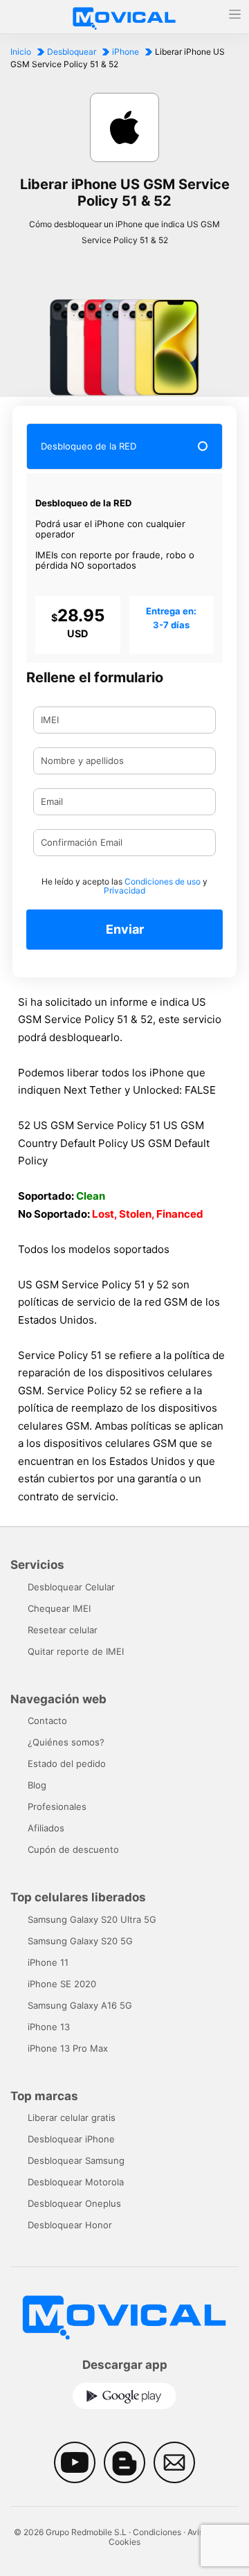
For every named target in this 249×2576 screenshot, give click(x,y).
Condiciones (157, 2532)
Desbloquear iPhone (71, 2139)
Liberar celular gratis (72, 2117)
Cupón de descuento (73, 1849)
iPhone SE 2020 (62, 1984)
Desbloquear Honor (70, 2225)
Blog (37, 1785)
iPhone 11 (48, 1962)
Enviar (125, 929)
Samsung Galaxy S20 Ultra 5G (92, 1919)
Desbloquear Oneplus (74, 2203)
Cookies (124, 2542)
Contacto (47, 1721)
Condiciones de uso (163, 881)
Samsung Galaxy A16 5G (80, 2005)
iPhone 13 (49, 2027)
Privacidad (124, 890)
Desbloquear (72, 52)
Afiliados (46, 1828)
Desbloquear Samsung (76, 2160)
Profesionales (57, 1806)
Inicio (21, 52)
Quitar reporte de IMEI (76, 1651)
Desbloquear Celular (71, 1587)
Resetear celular (63, 1630)
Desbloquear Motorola (76, 2182)
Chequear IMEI (59, 1608)
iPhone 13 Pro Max (68, 2048)
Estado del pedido (67, 1764)
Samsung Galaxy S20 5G (80, 1941)
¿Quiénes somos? (66, 1742)
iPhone (126, 52)
